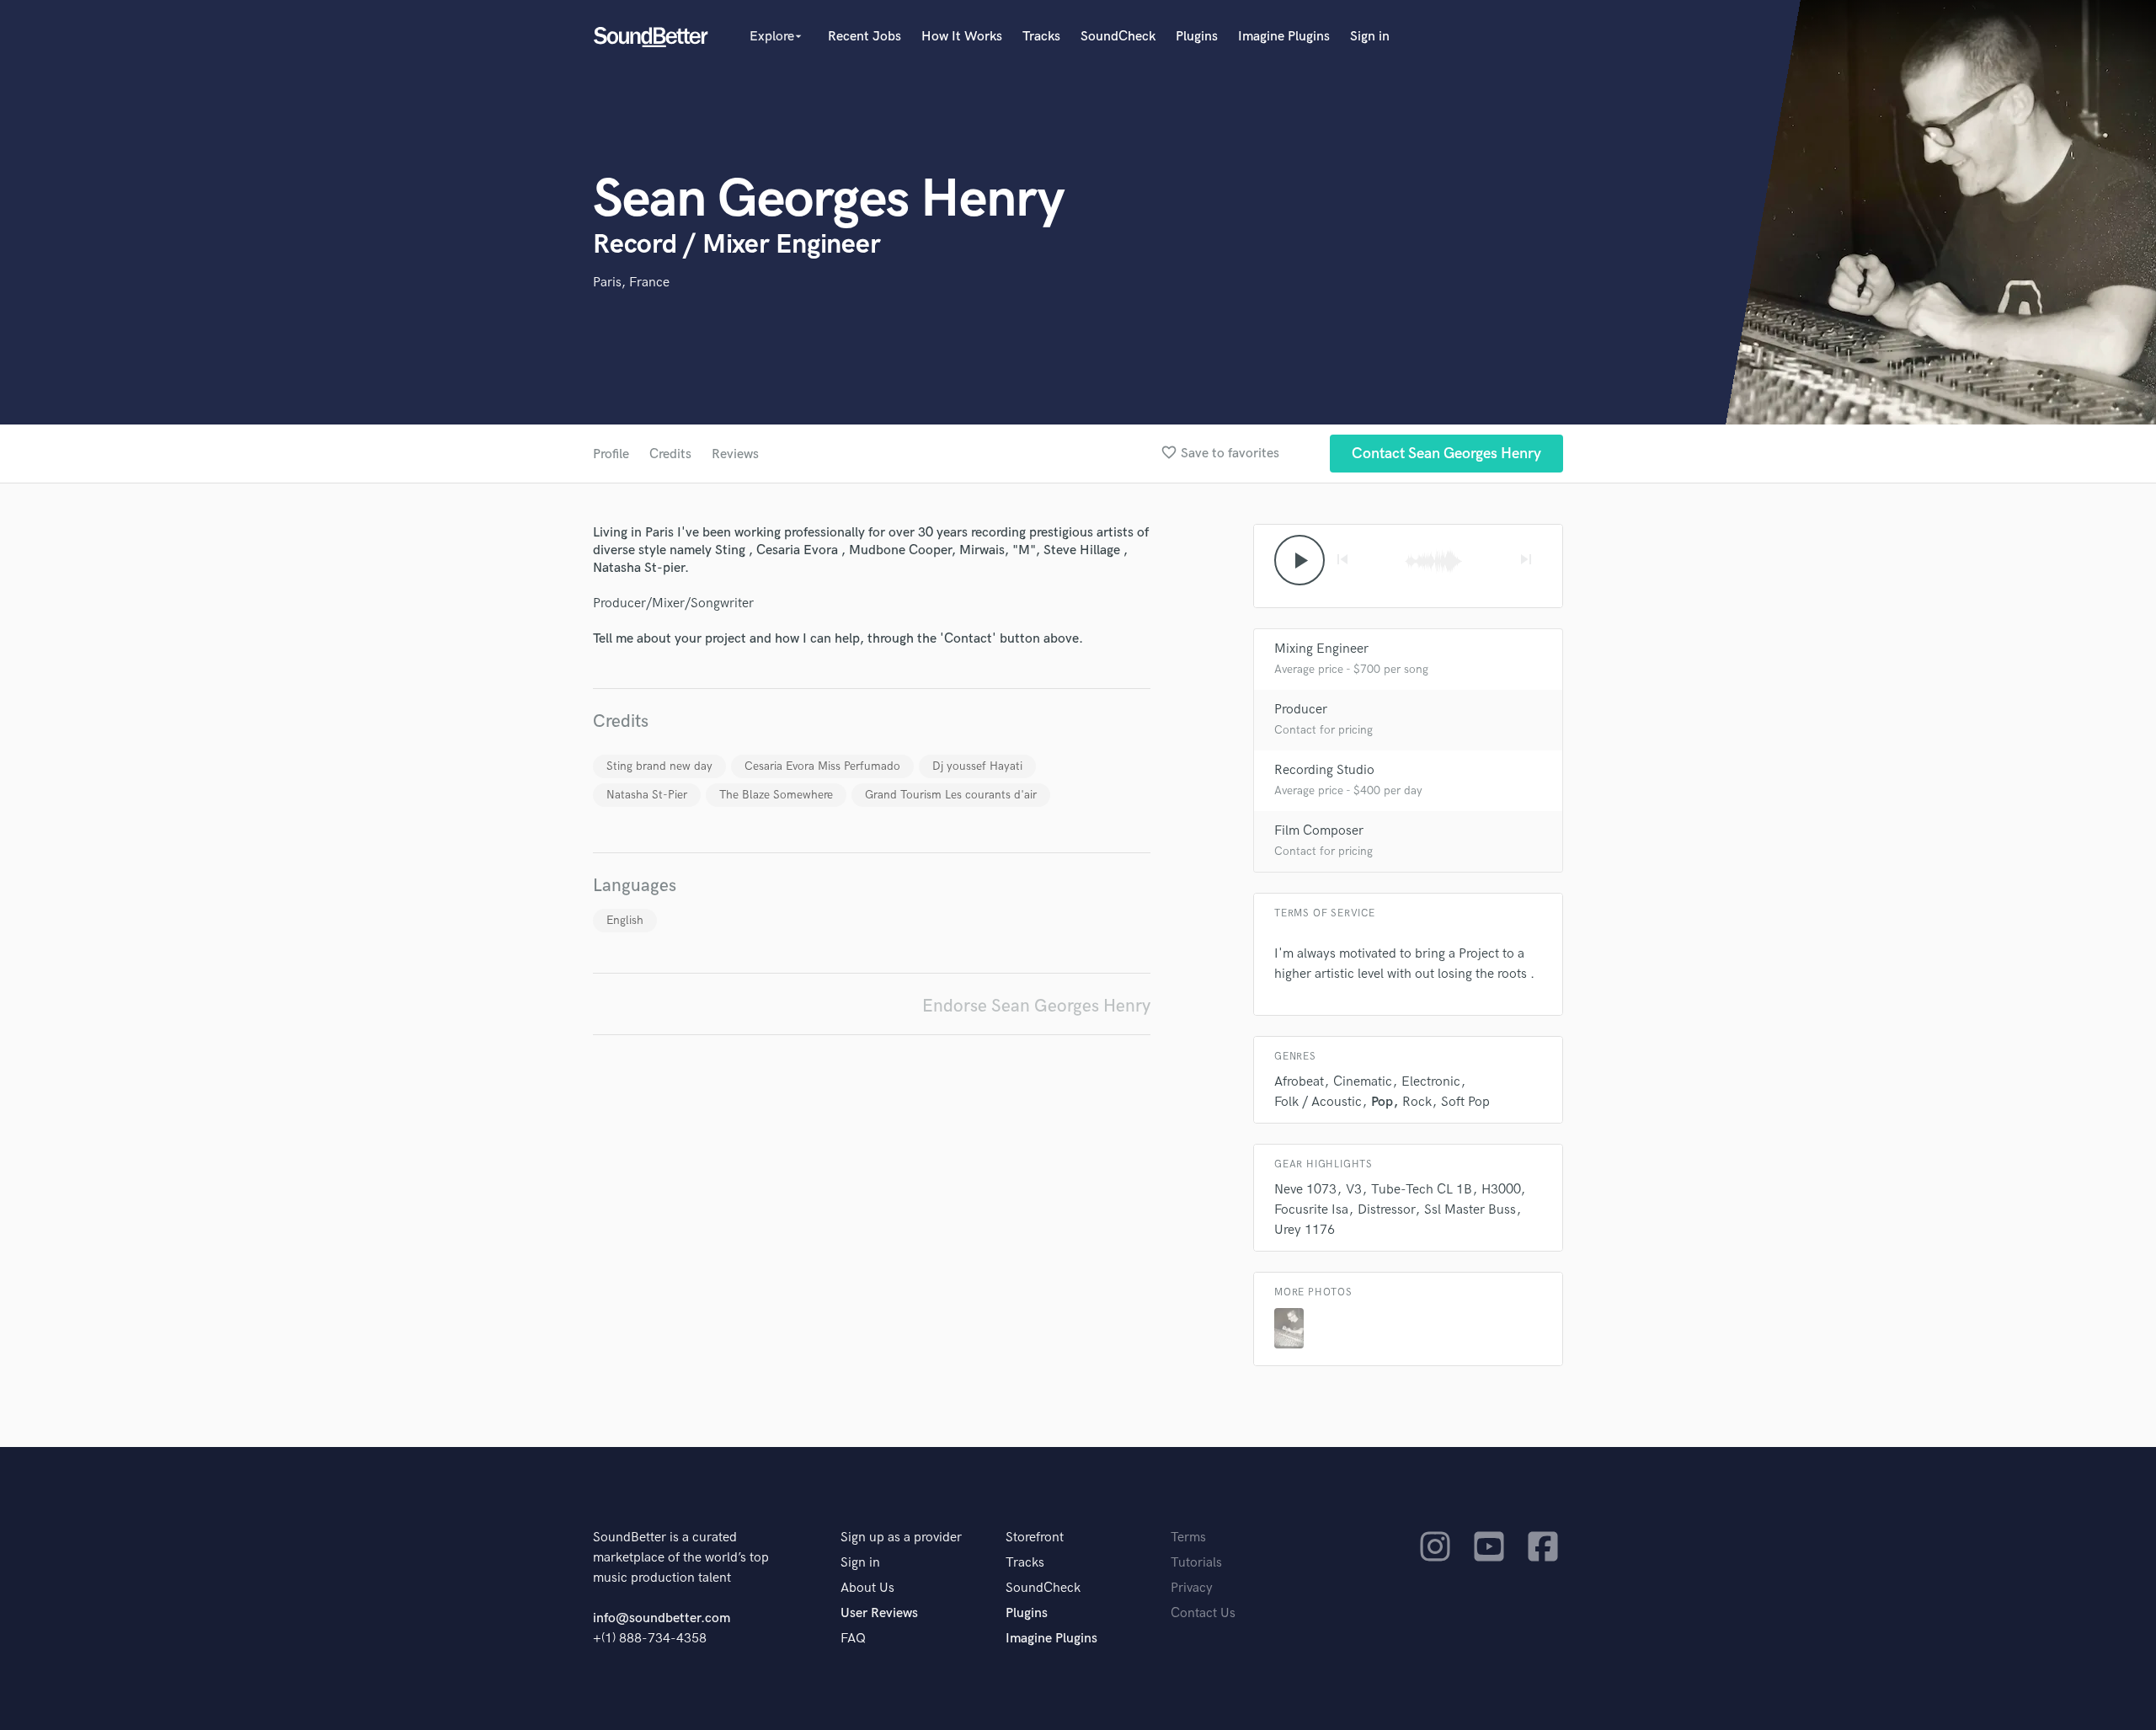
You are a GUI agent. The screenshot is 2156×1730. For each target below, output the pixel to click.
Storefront (1035, 1538)
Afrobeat (1299, 1082)
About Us (867, 1588)
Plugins (1197, 37)
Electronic (1431, 1082)
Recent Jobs (865, 37)
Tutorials (1196, 1563)
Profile (611, 454)
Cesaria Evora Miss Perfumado (822, 766)
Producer (1301, 710)
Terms (1188, 1538)
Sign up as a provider (901, 1538)
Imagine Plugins (1284, 37)
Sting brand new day (659, 766)
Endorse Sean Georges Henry (1036, 1006)
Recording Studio (1324, 770)
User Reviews (879, 1613)
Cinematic (1363, 1082)
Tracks (1041, 37)
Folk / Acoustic (1318, 1102)
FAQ (853, 1639)
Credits (670, 454)
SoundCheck (1118, 37)
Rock (1417, 1102)
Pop (1382, 1102)
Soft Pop (1465, 1102)
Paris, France (631, 283)
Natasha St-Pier (647, 795)
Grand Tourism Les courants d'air (951, 795)
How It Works (962, 37)
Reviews (735, 454)
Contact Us (1203, 1613)
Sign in (1370, 37)
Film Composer (1319, 831)
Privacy (1192, 1588)
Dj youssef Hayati (977, 766)
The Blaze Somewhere (776, 795)
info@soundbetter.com (662, 1618)
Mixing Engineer (1321, 649)
